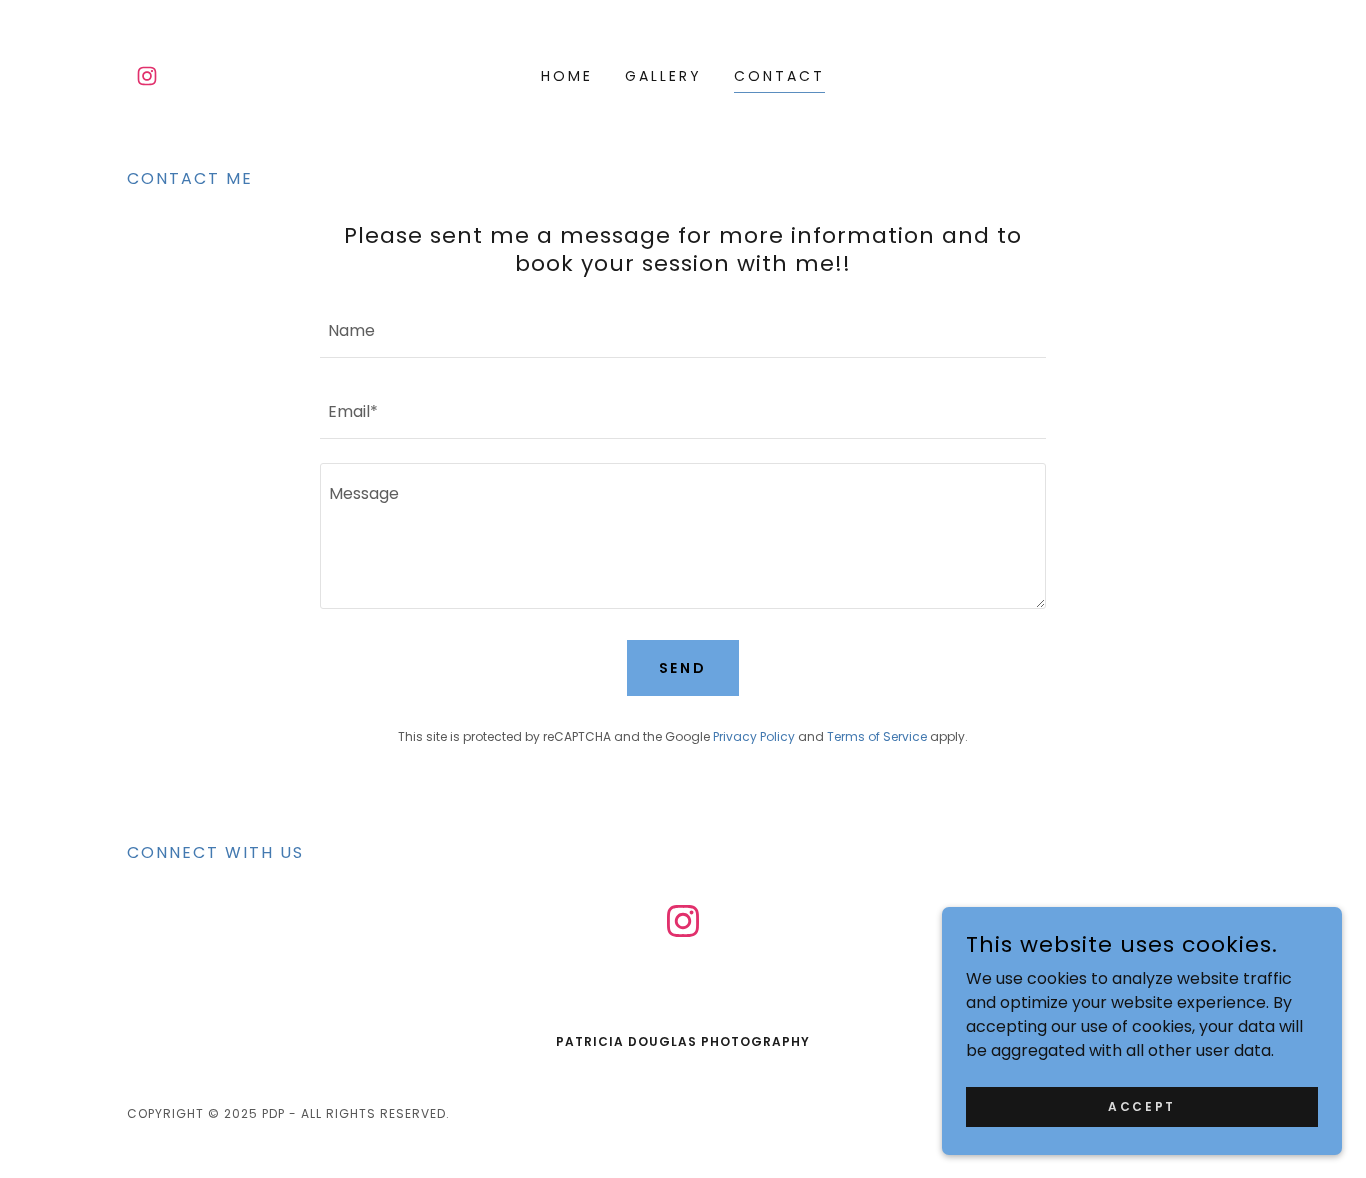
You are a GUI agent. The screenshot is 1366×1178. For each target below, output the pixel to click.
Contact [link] (779, 76)
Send (683, 668)
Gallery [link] (663, 76)
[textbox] (682, 329)
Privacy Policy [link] (754, 736)
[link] (147, 76)
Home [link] (567, 76)
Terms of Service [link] (877, 736)
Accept (1141, 1105)
